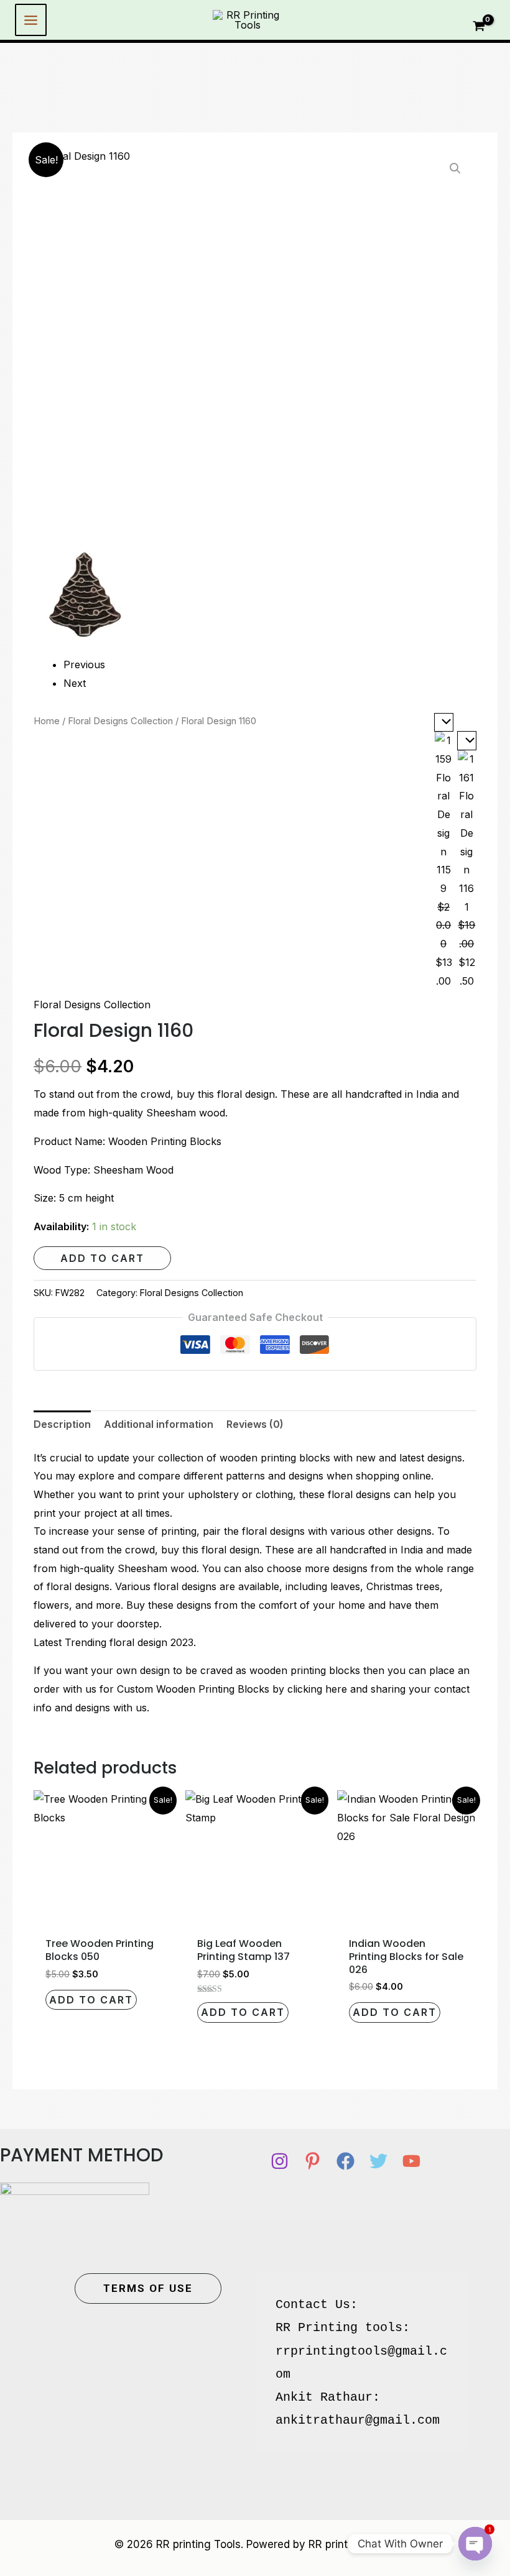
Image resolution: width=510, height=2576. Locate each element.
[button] (455, 168)
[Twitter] (378, 2161)
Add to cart (102, 1258)
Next (75, 683)
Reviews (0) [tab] (255, 1424)
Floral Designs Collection (120, 721)
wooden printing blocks (275, 1458)
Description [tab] (62, 1424)
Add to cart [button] (91, 2000)
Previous (84, 665)
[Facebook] (345, 2161)
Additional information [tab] (159, 1424)
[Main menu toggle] (31, 20)
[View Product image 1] (86, 595)
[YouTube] (411, 2161)
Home (47, 721)
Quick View (103, 1918)
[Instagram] (280, 2161)
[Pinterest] (313, 2161)
